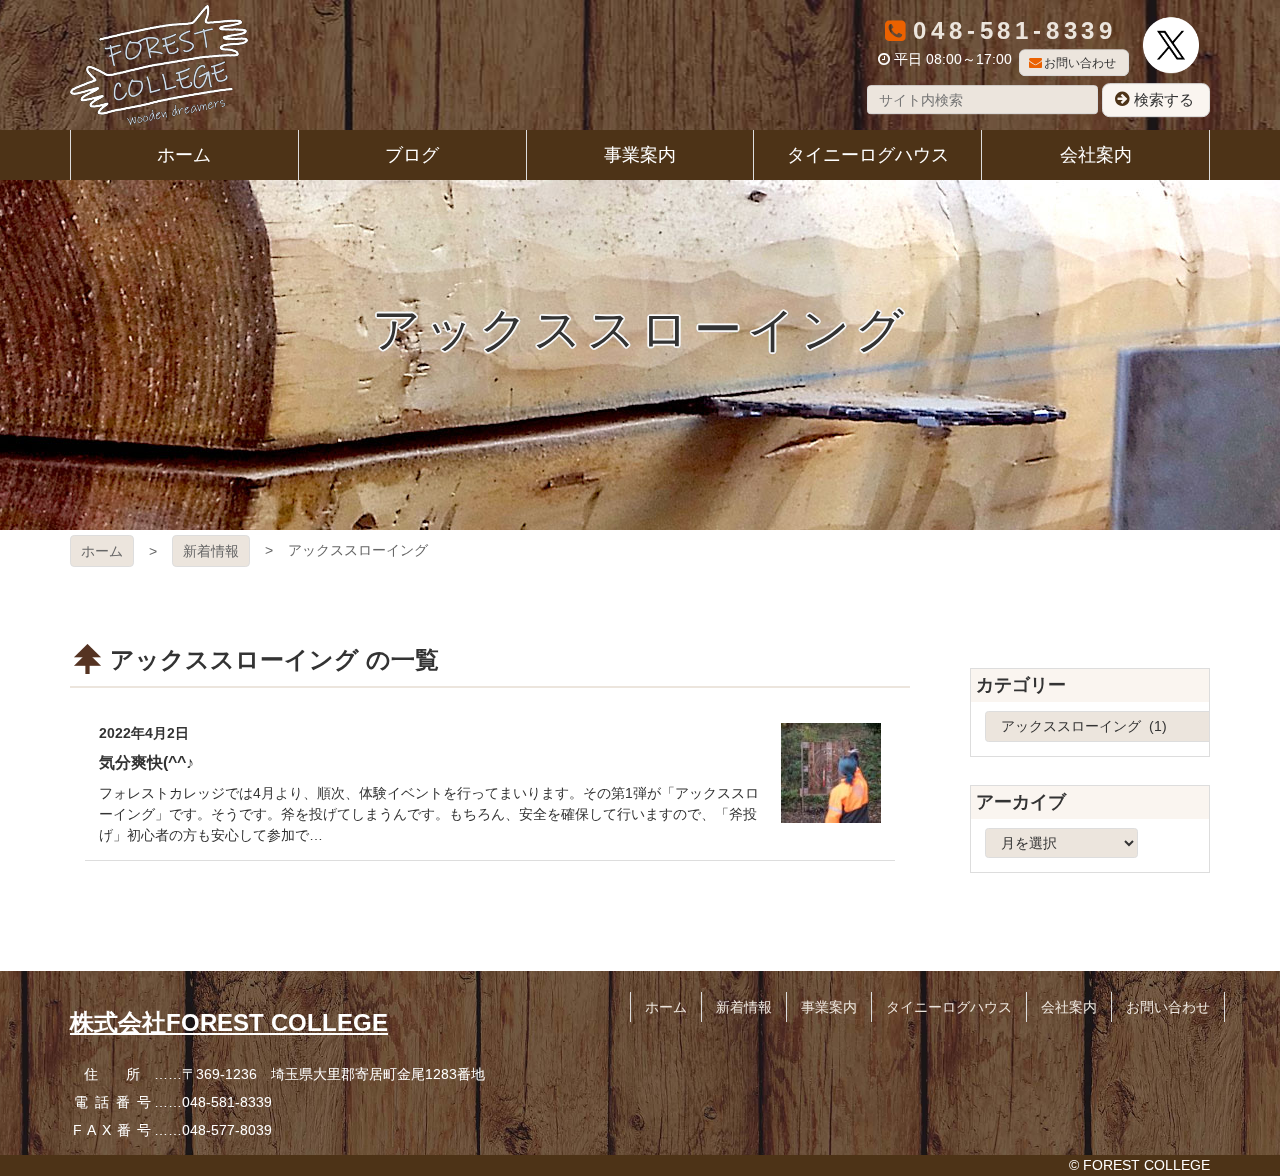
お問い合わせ (1080, 63)
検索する (1164, 99)
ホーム (102, 551)
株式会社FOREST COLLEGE (229, 1022)
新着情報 (211, 551)
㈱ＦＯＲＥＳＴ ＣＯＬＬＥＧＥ (159, 65)
